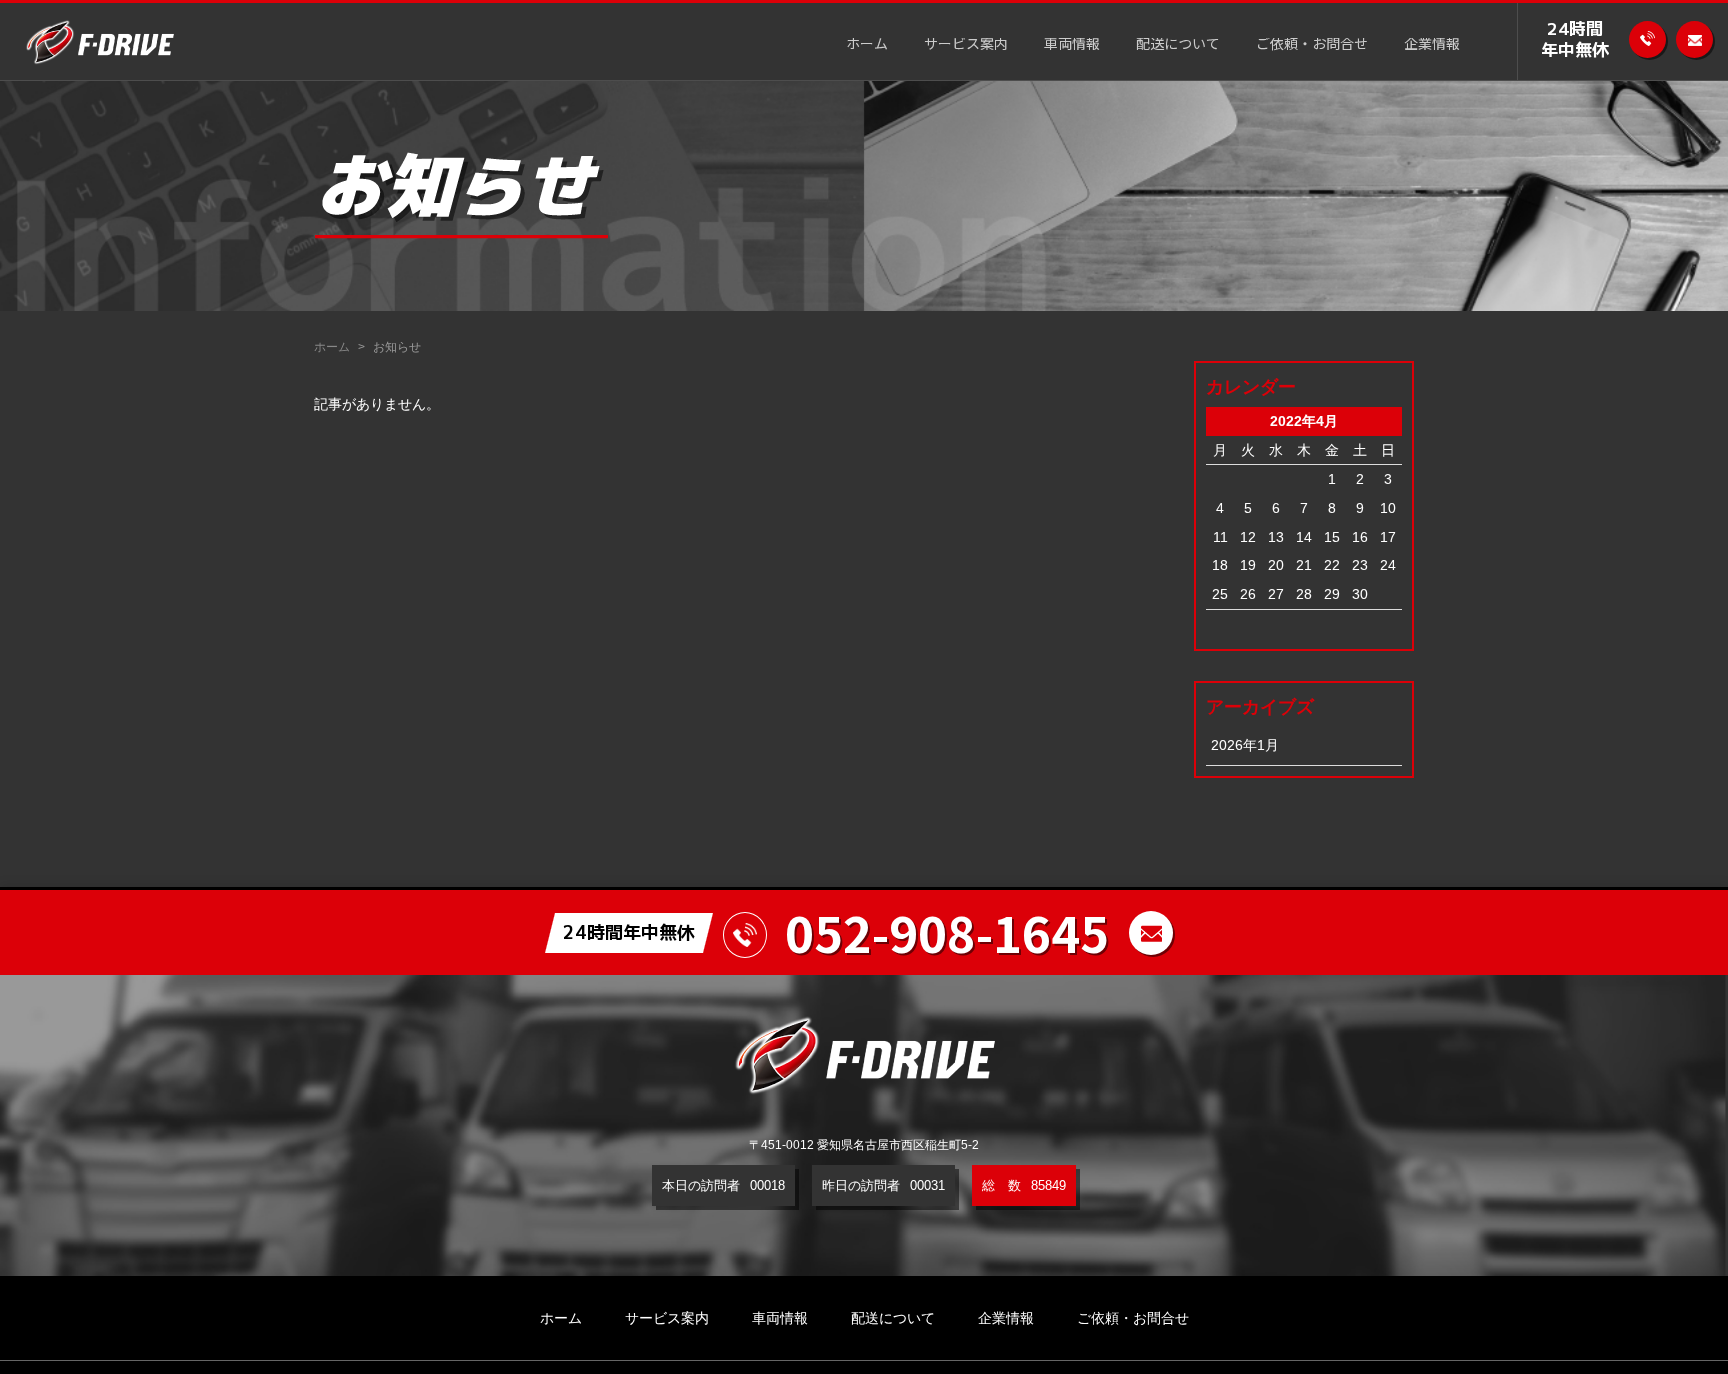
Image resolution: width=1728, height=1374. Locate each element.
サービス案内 (966, 45)
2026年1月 (1245, 745)
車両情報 (1072, 45)
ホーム (867, 45)
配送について (1178, 45)
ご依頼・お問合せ (1312, 45)
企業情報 (1432, 45)
